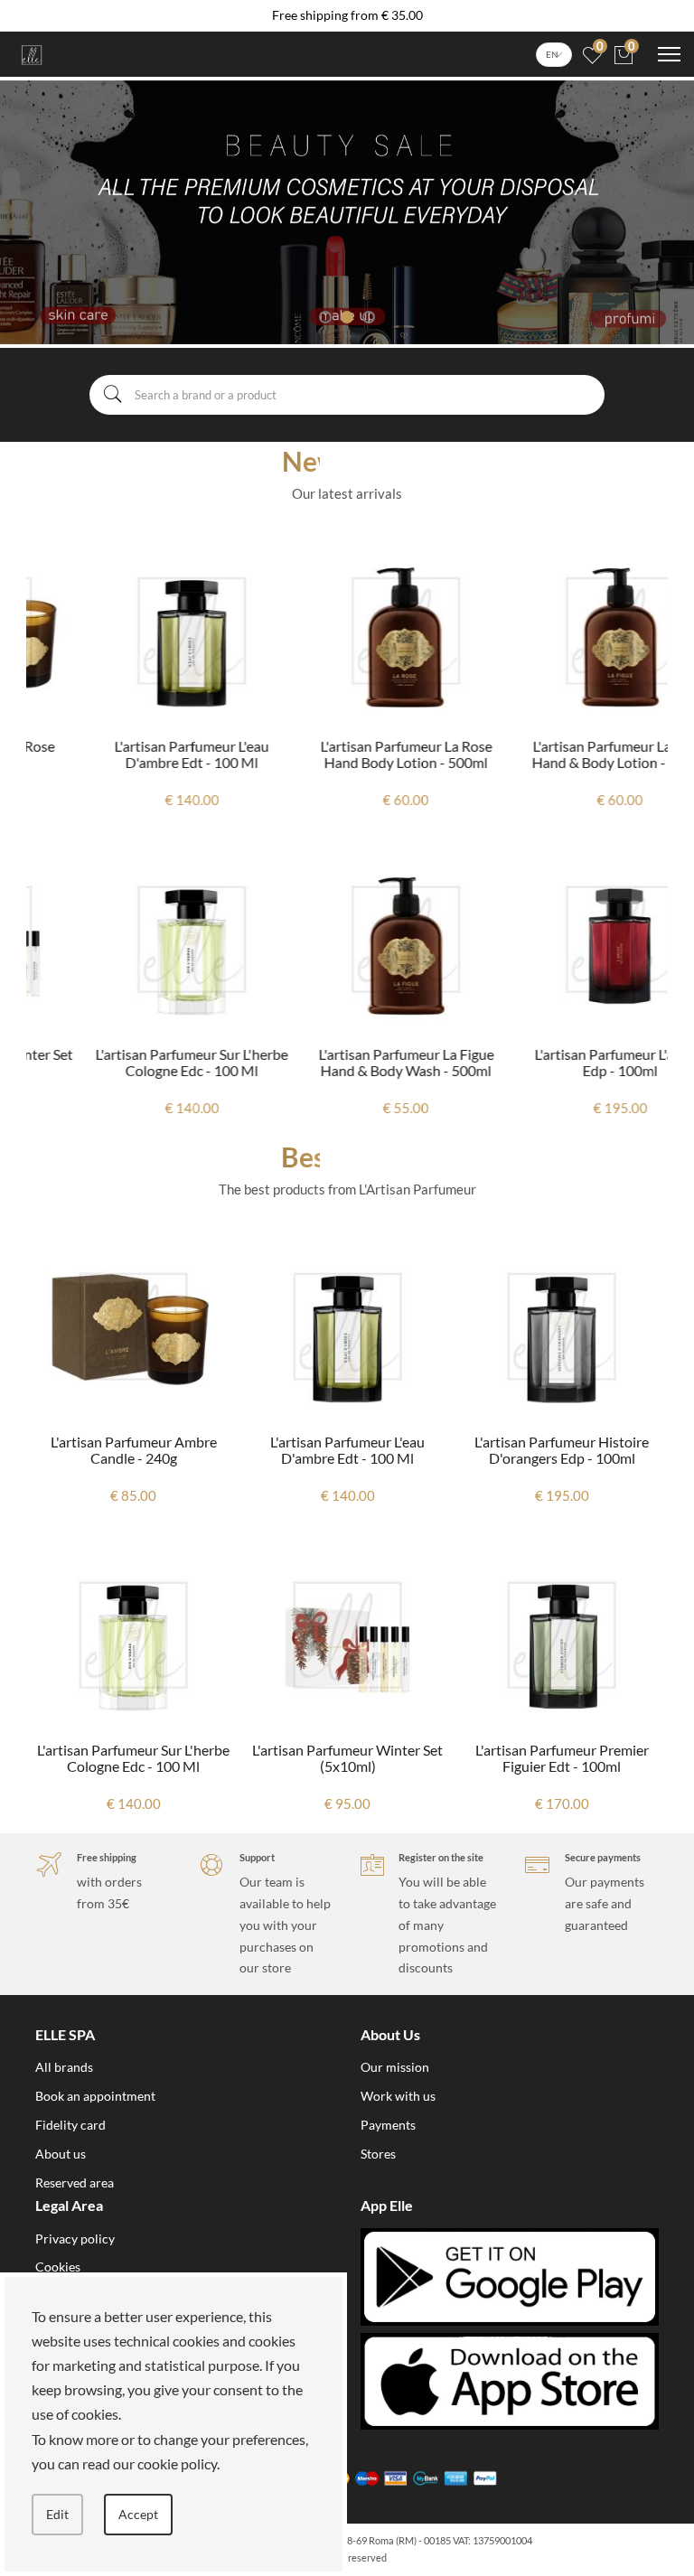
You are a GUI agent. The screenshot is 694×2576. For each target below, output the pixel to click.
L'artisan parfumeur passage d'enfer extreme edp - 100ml (565, 1758)
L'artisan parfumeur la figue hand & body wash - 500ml (348, 1062)
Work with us (398, 2096)
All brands (64, 2067)
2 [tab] (347, 317)
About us (61, 2154)
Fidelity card (70, 2125)
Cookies (58, 2267)
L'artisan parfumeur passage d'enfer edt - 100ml (565, 1450)
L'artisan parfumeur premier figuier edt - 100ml (351, 1758)
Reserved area (75, 2183)
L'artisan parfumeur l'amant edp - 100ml (562, 1062)
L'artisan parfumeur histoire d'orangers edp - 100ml (351, 1450)
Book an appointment (95, 2096)
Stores (378, 2154)
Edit (57, 2514)
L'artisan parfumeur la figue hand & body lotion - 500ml (562, 754)
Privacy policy (75, 2239)
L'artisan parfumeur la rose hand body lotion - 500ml (348, 754)
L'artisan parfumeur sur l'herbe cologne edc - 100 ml (133, 1062)
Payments (388, 2125)
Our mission (395, 2067)
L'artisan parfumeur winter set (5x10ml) (137, 1758)
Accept (138, 2514)
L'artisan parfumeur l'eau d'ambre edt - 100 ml (133, 754)
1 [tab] (325, 317)
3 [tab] (369, 317)
